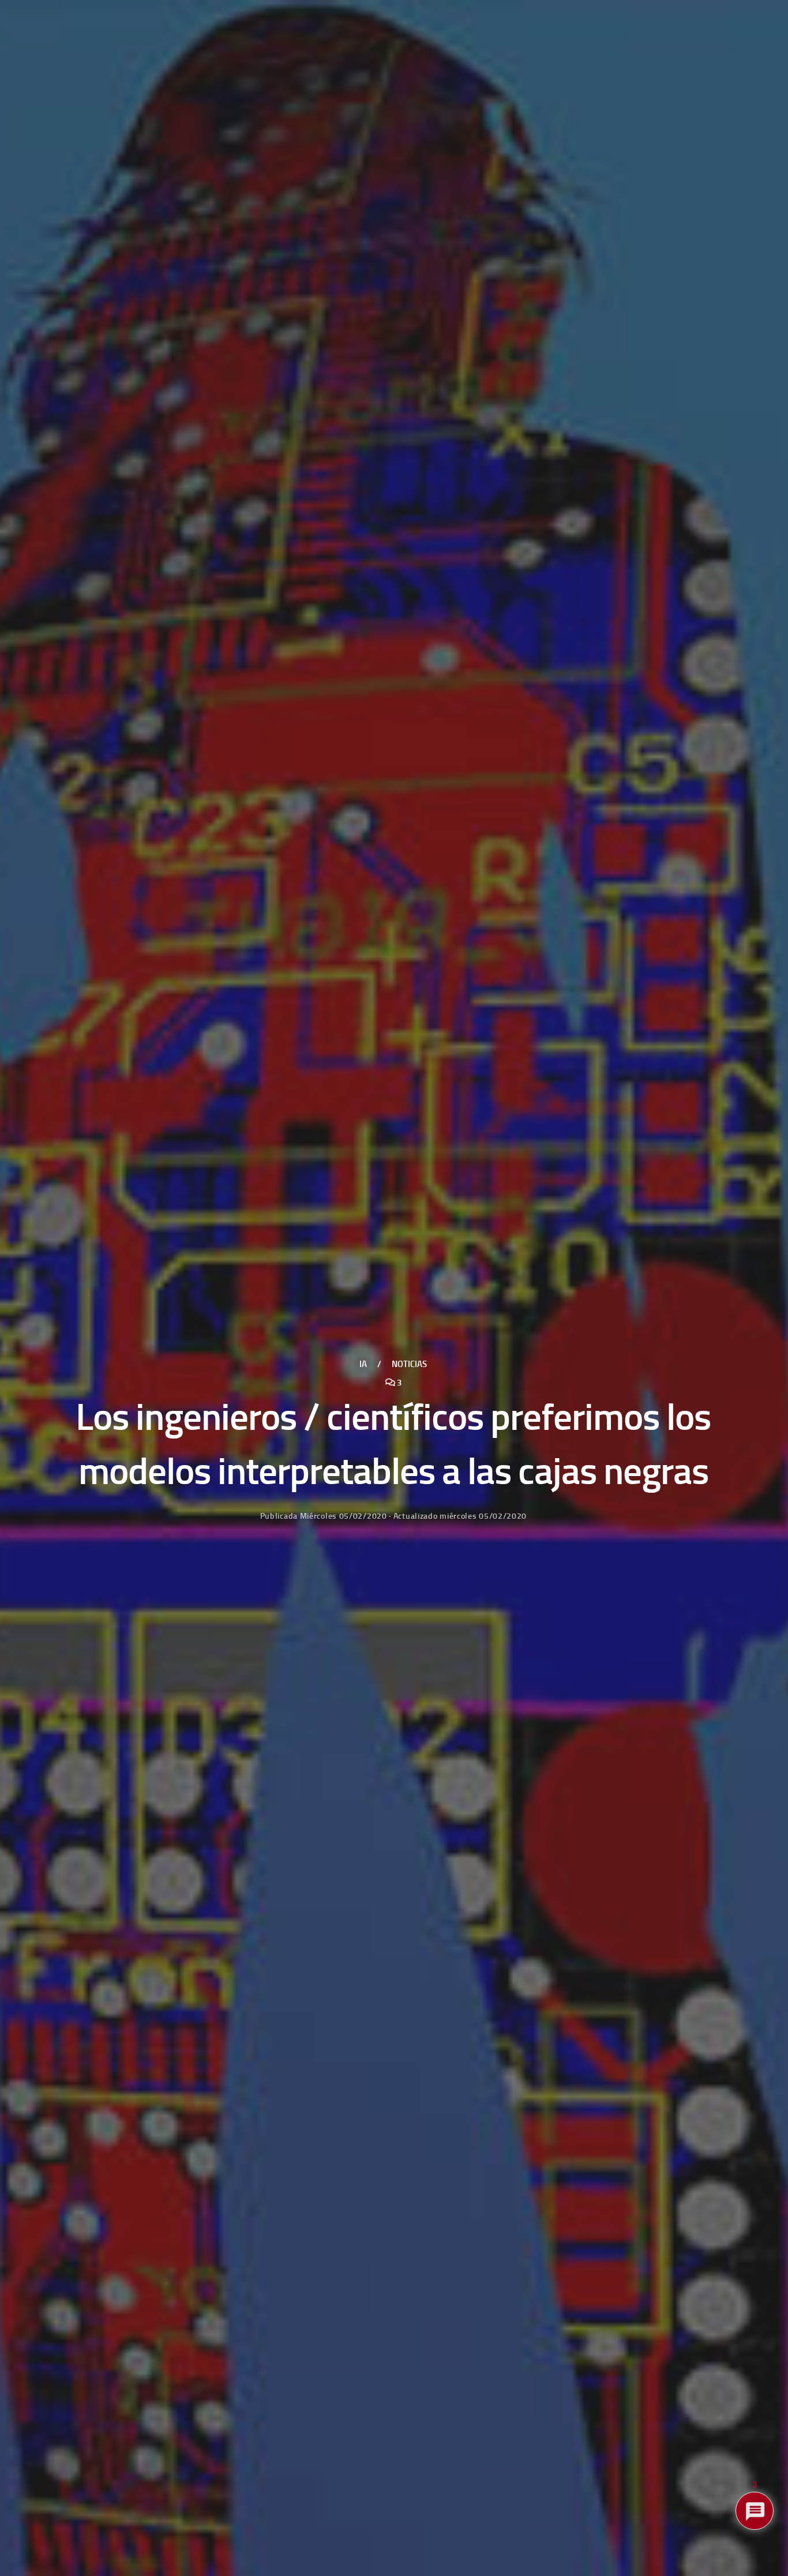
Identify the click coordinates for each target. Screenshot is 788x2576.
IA (363, 1364)
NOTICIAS (409, 1364)
